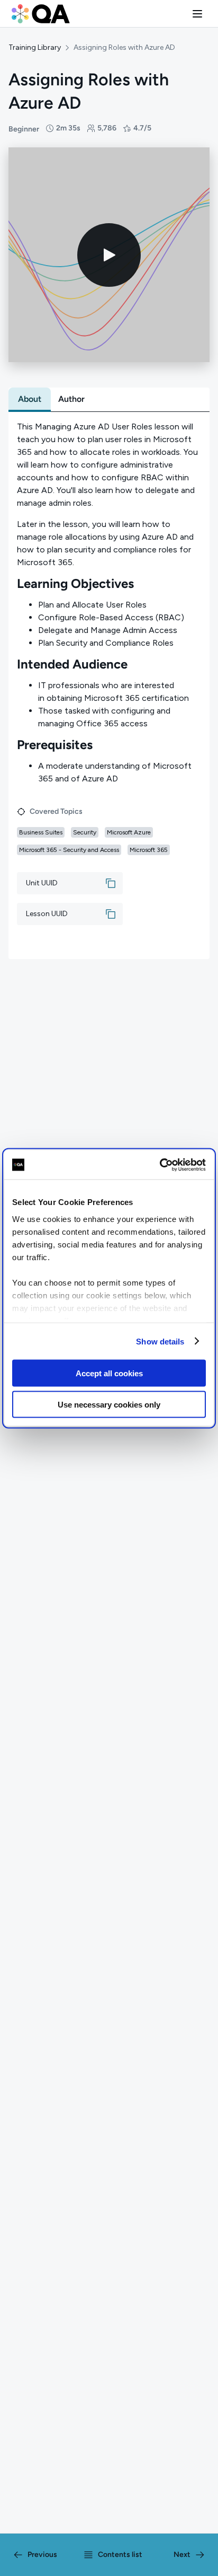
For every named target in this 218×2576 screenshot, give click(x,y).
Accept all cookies (109, 1373)
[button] (197, 14)
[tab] (30, 399)
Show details (160, 1341)
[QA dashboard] (41, 14)
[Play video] (109, 255)
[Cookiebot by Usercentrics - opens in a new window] (160, 1165)
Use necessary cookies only (109, 1404)
